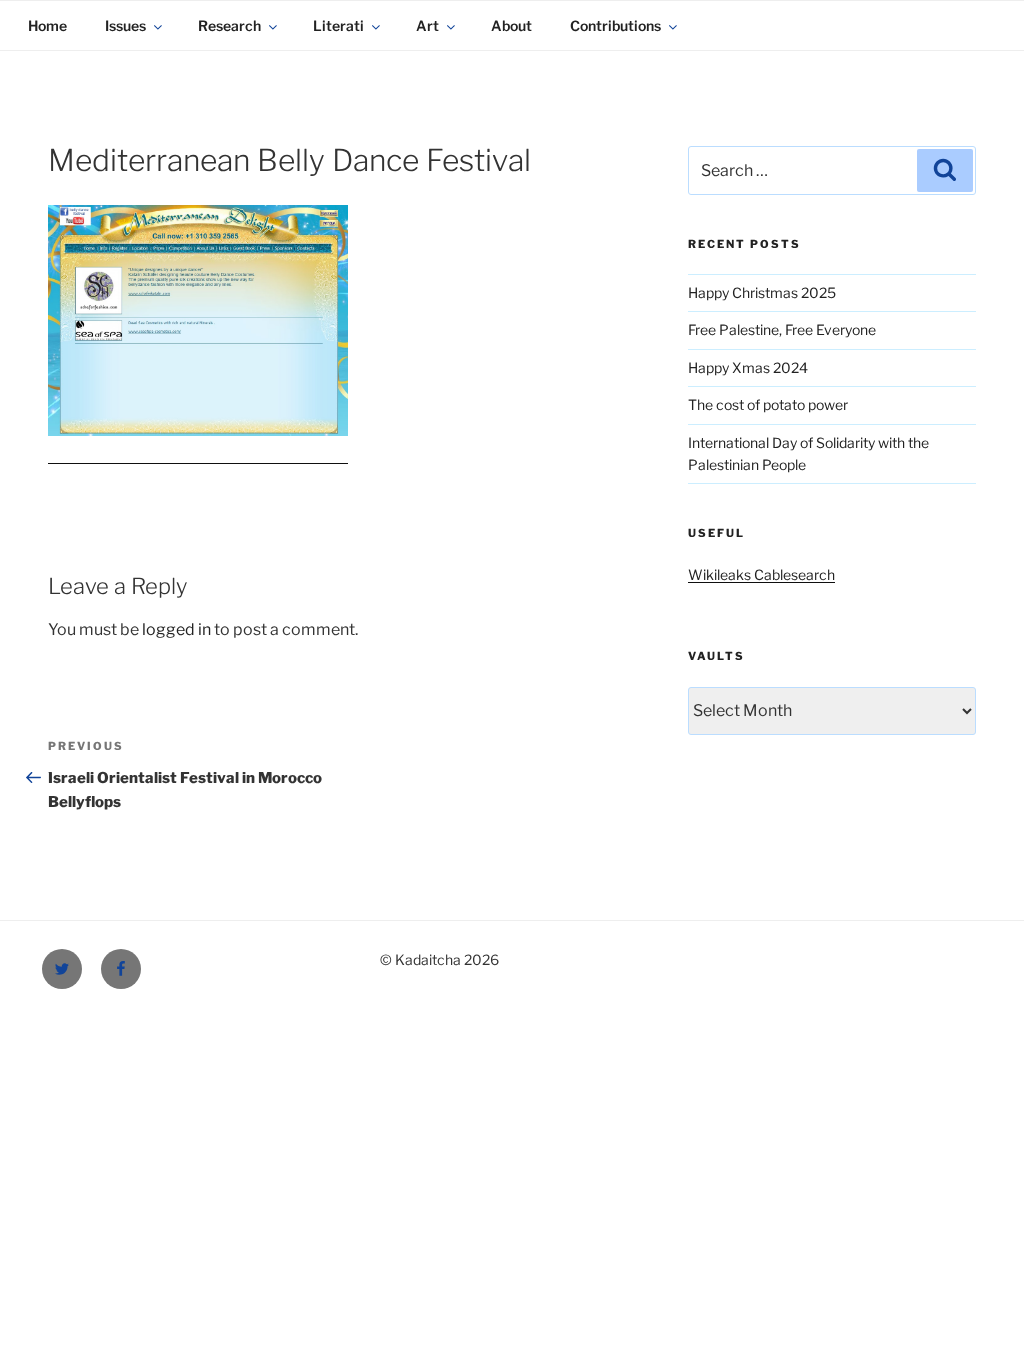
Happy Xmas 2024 (748, 367)
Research (229, 25)
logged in (176, 629)
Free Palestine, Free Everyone (782, 329)
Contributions (615, 25)
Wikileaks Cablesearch (761, 574)
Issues (125, 25)
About (511, 25)
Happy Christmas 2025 (762, 292)
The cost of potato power (768, 404)
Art (427, 25)
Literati (338, 25)
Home (47, 25)
